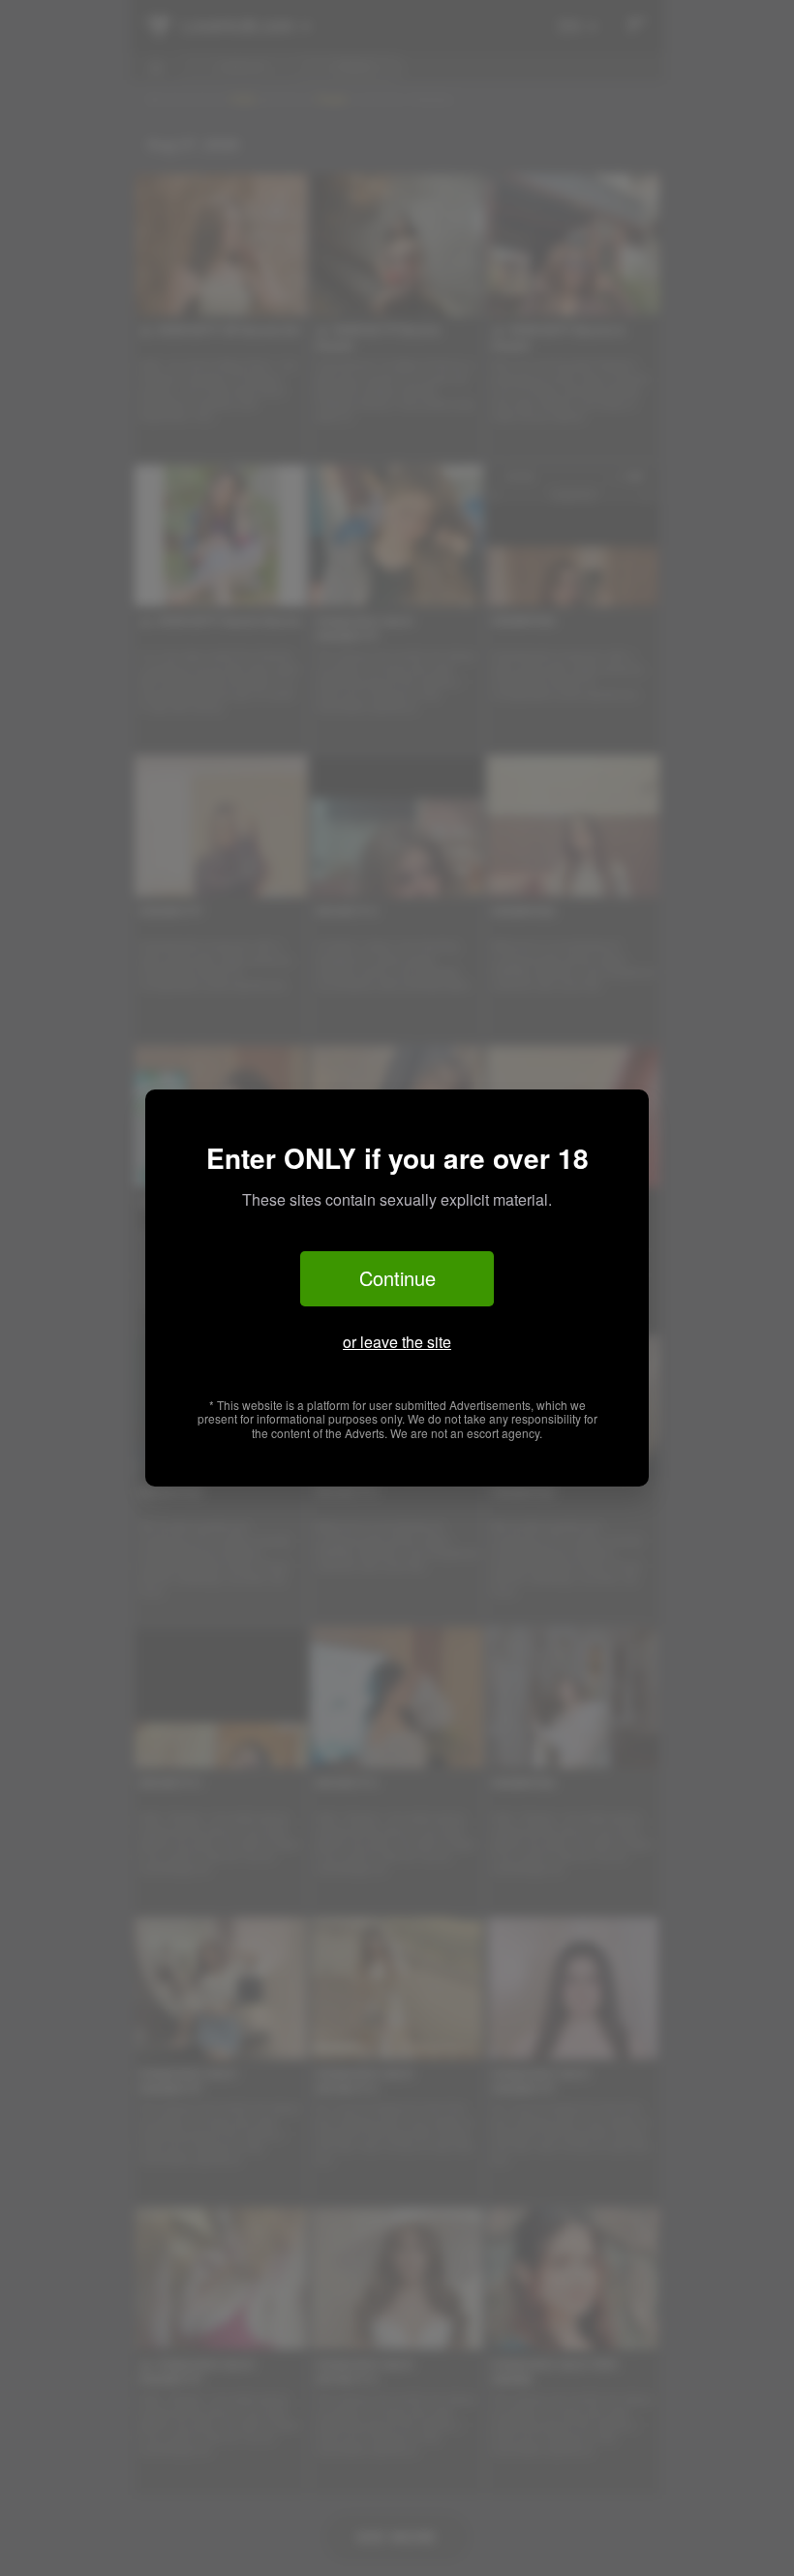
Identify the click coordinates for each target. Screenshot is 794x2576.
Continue (397, 1278)
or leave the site (397, 1342)
